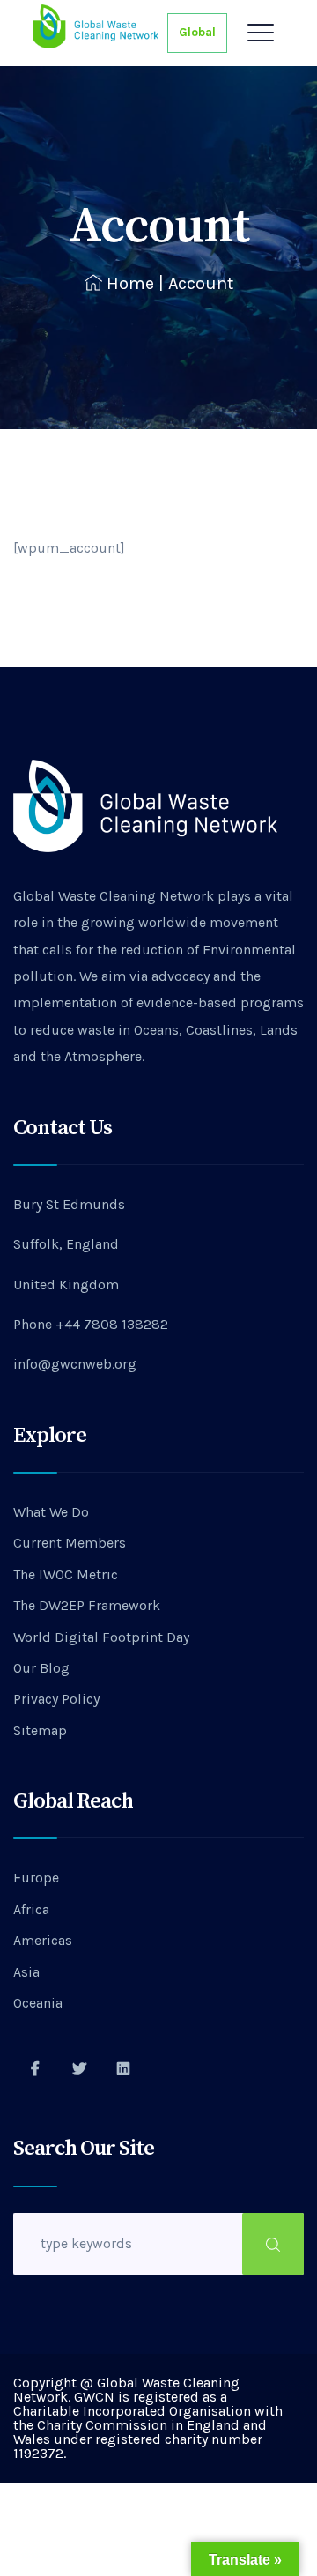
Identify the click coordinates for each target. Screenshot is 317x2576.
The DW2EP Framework (87, 1605)
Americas (43, 1940)
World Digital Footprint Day (101, 1637)
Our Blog (41, 1668)
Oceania (38, 2003)
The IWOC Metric (66, 1574)
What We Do (51, 1512)
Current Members (70, 1543)
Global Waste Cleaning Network (114, 896)
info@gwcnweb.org (75, 1364)
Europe (36, 1878)
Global (197, 32)
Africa (31, 1909)
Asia (26, 1972)
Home (130, 283)
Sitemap (40, 1730)
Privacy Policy (56, 1699)
